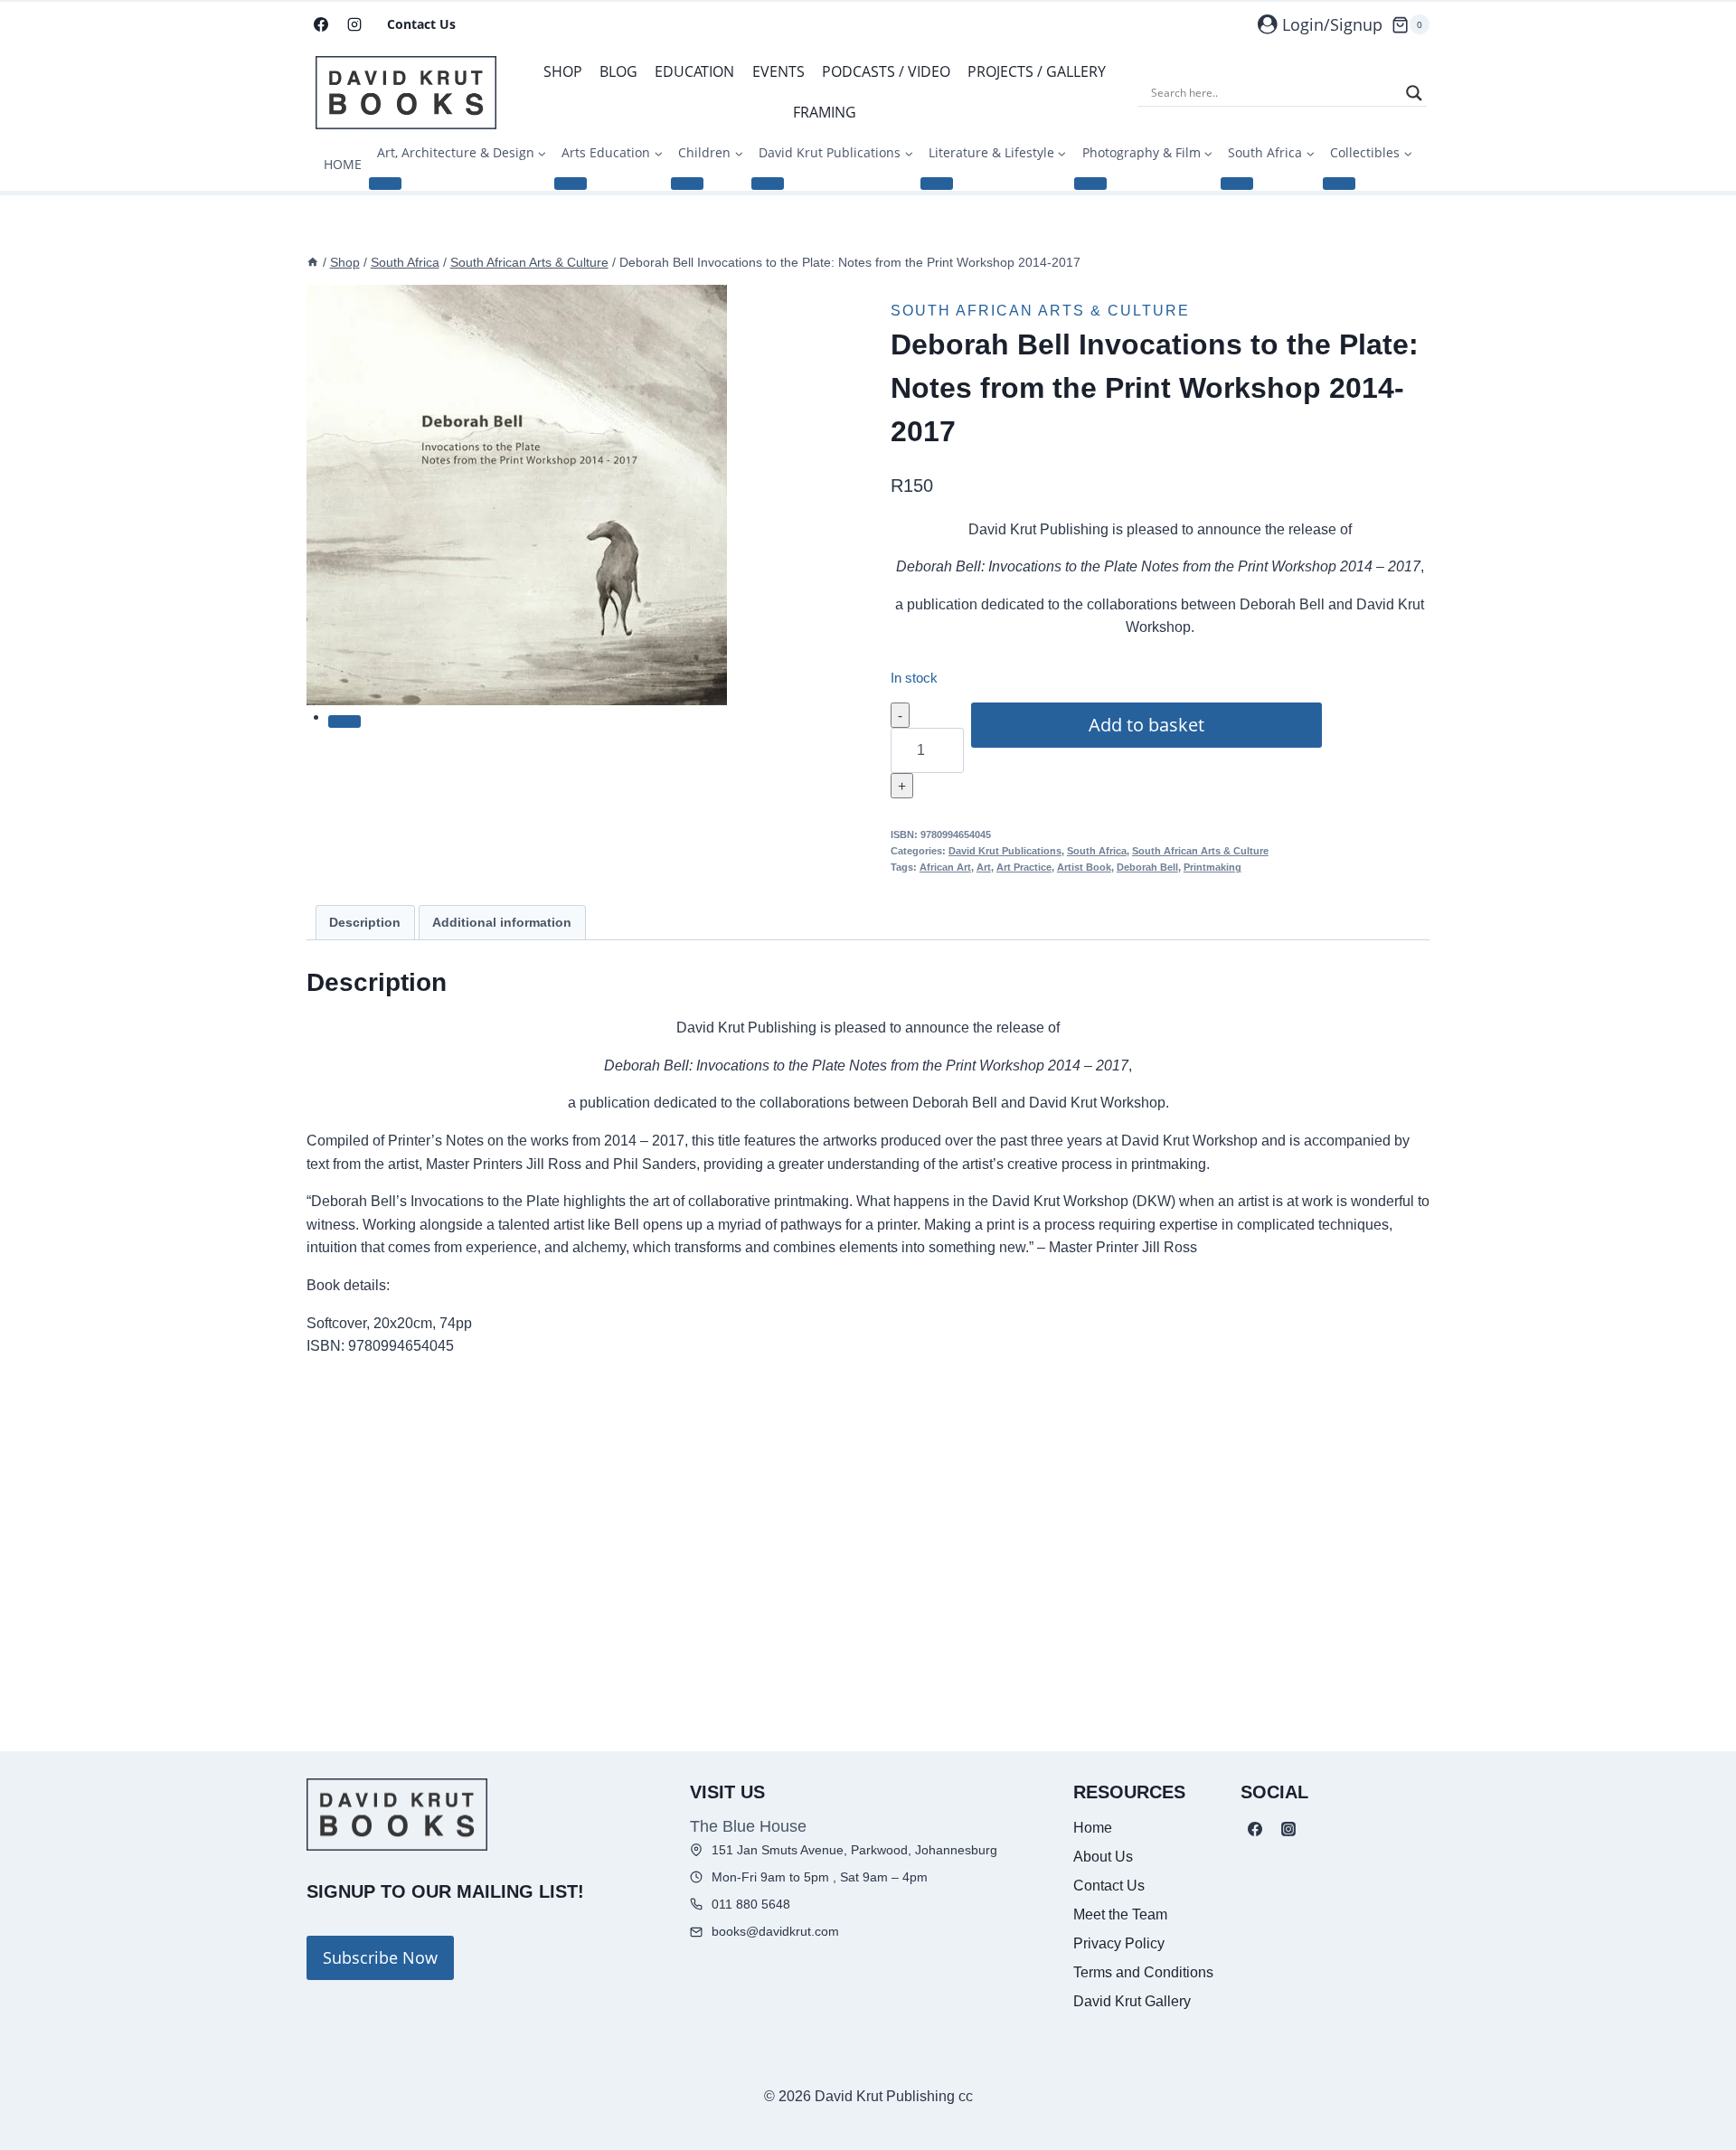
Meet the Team (1120, 1914)
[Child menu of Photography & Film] (1090, 184)
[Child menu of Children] (687, 184)
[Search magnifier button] (1414, 93)
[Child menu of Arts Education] (571, 184)
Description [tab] (365, 922)
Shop (563, 71)
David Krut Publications (1005, 851)
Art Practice (1024, 867)
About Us (1103, 1857)
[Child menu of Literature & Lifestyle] (937, 184)
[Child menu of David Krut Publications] (768, 184)
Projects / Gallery (1037, 71)
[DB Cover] (517, 495)
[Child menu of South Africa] (1237, 184)
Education (694, 71)
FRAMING (825, 112)
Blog (618, 71)
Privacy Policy (1119, 1943)
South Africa (1097, 851)
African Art (945, 867)
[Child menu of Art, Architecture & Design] (385, 184)
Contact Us (421, 24)
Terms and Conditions (1143, 1972)
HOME (343, 164)
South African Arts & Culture (1040, 311)
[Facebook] (321, 24)
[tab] (344, 721)
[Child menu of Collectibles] (1339, 184)
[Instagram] (354, 24)
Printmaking (1212, 867)
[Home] (313, 263)
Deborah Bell (1147, 867)
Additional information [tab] (502, 922)
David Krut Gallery (1132, 2001)
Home (1093, 1828)
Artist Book (1084, 867)
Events (778, 71)
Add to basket (1146, 725)
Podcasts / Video (886, 71)
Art (984, 867)
